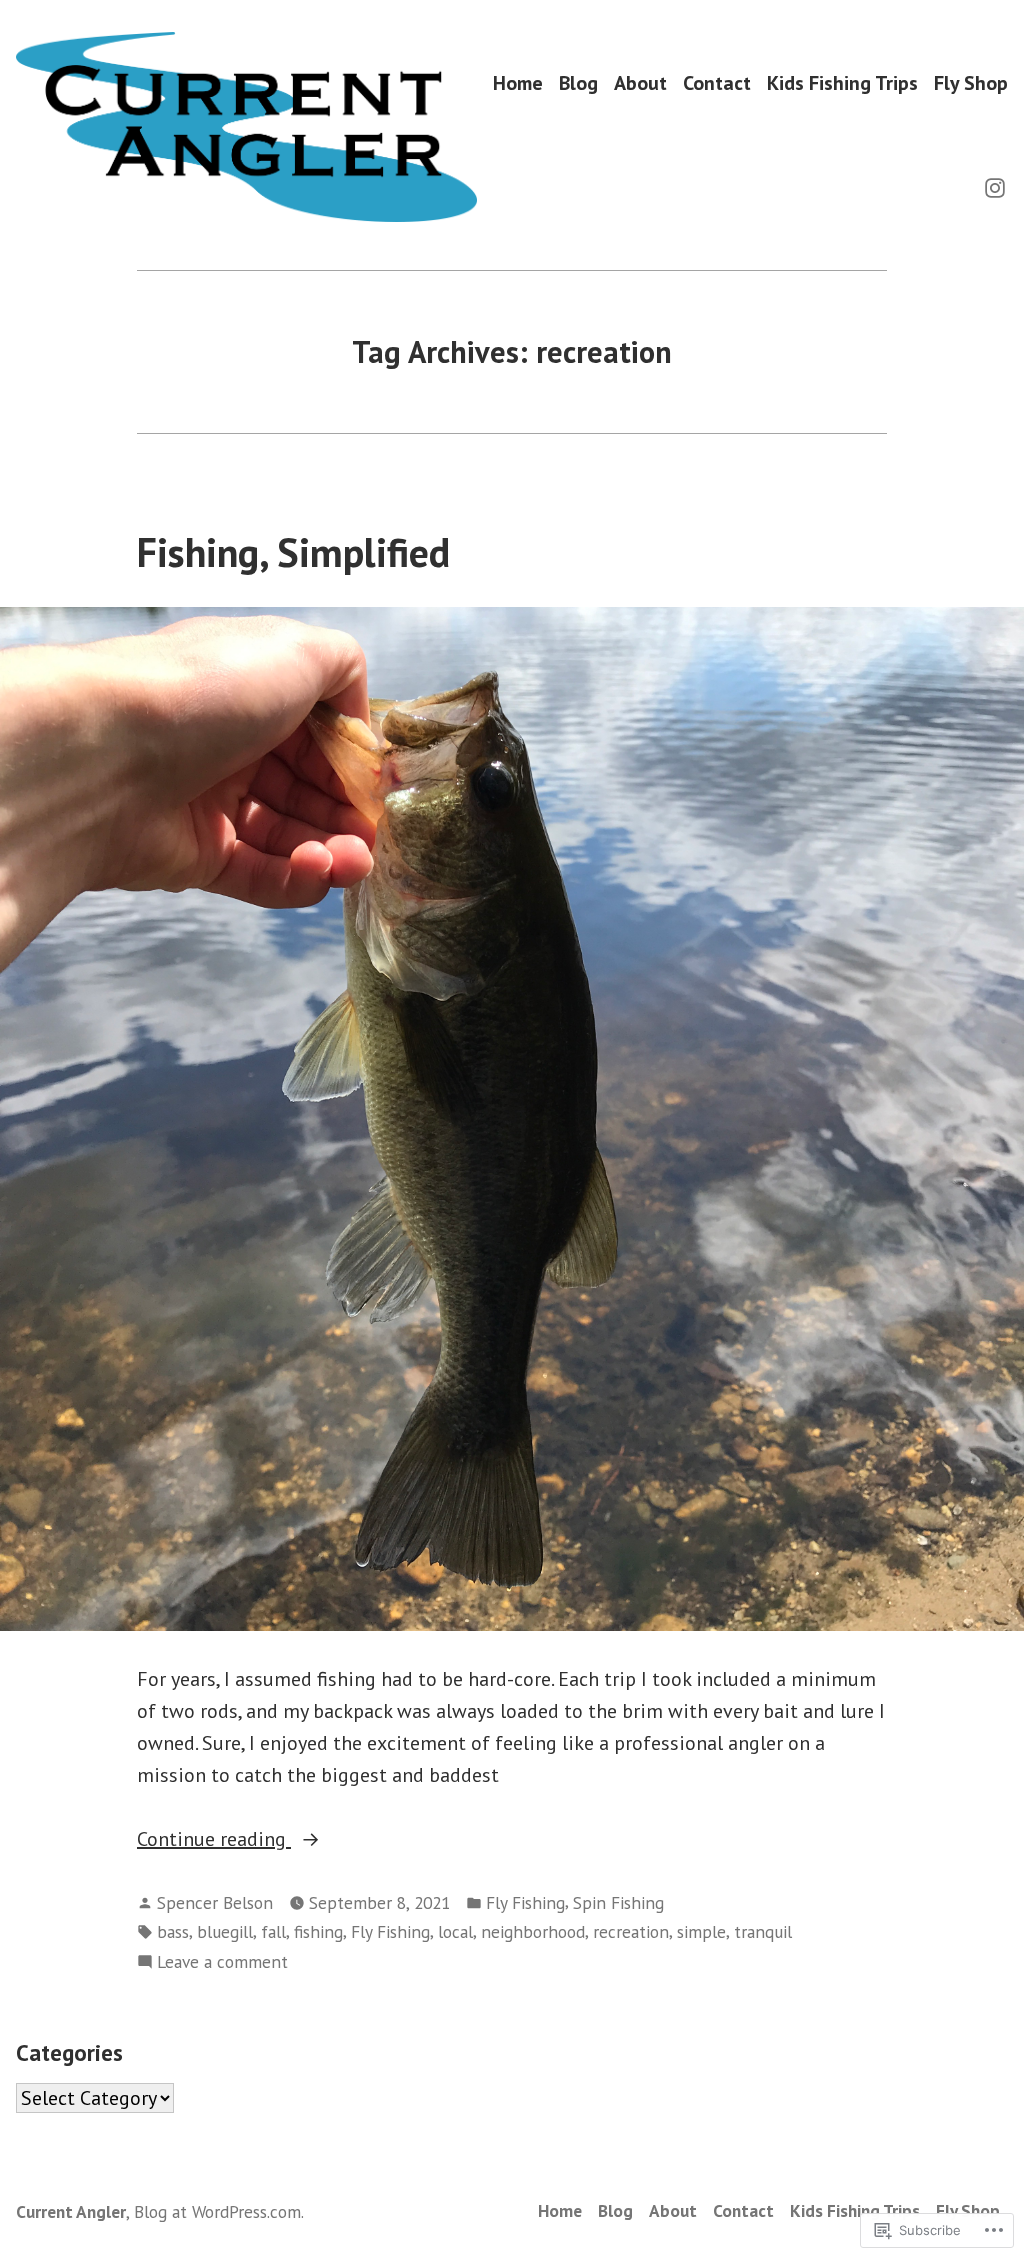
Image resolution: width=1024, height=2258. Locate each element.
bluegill (225, 1931)
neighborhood (533, 1931)
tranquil (763, 1931)
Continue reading (214, 1840)
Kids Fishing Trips (842, 83)
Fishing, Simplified (293, 552)
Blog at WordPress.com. (219, 2211)
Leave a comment (222, 1962)
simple (701, 1931)
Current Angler (71, 2211)
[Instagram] (995, 186)
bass (173, 1931)
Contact (717, 83)
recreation (631, 1931)
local (455, 1931)
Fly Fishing (525, 1902)
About (640, 83)
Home (518, 83)
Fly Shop (971, 83)
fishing (318, 1931)
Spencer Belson (215, 1902)
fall (273, 1931)
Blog (578, 83)
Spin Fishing (618, 1902)
